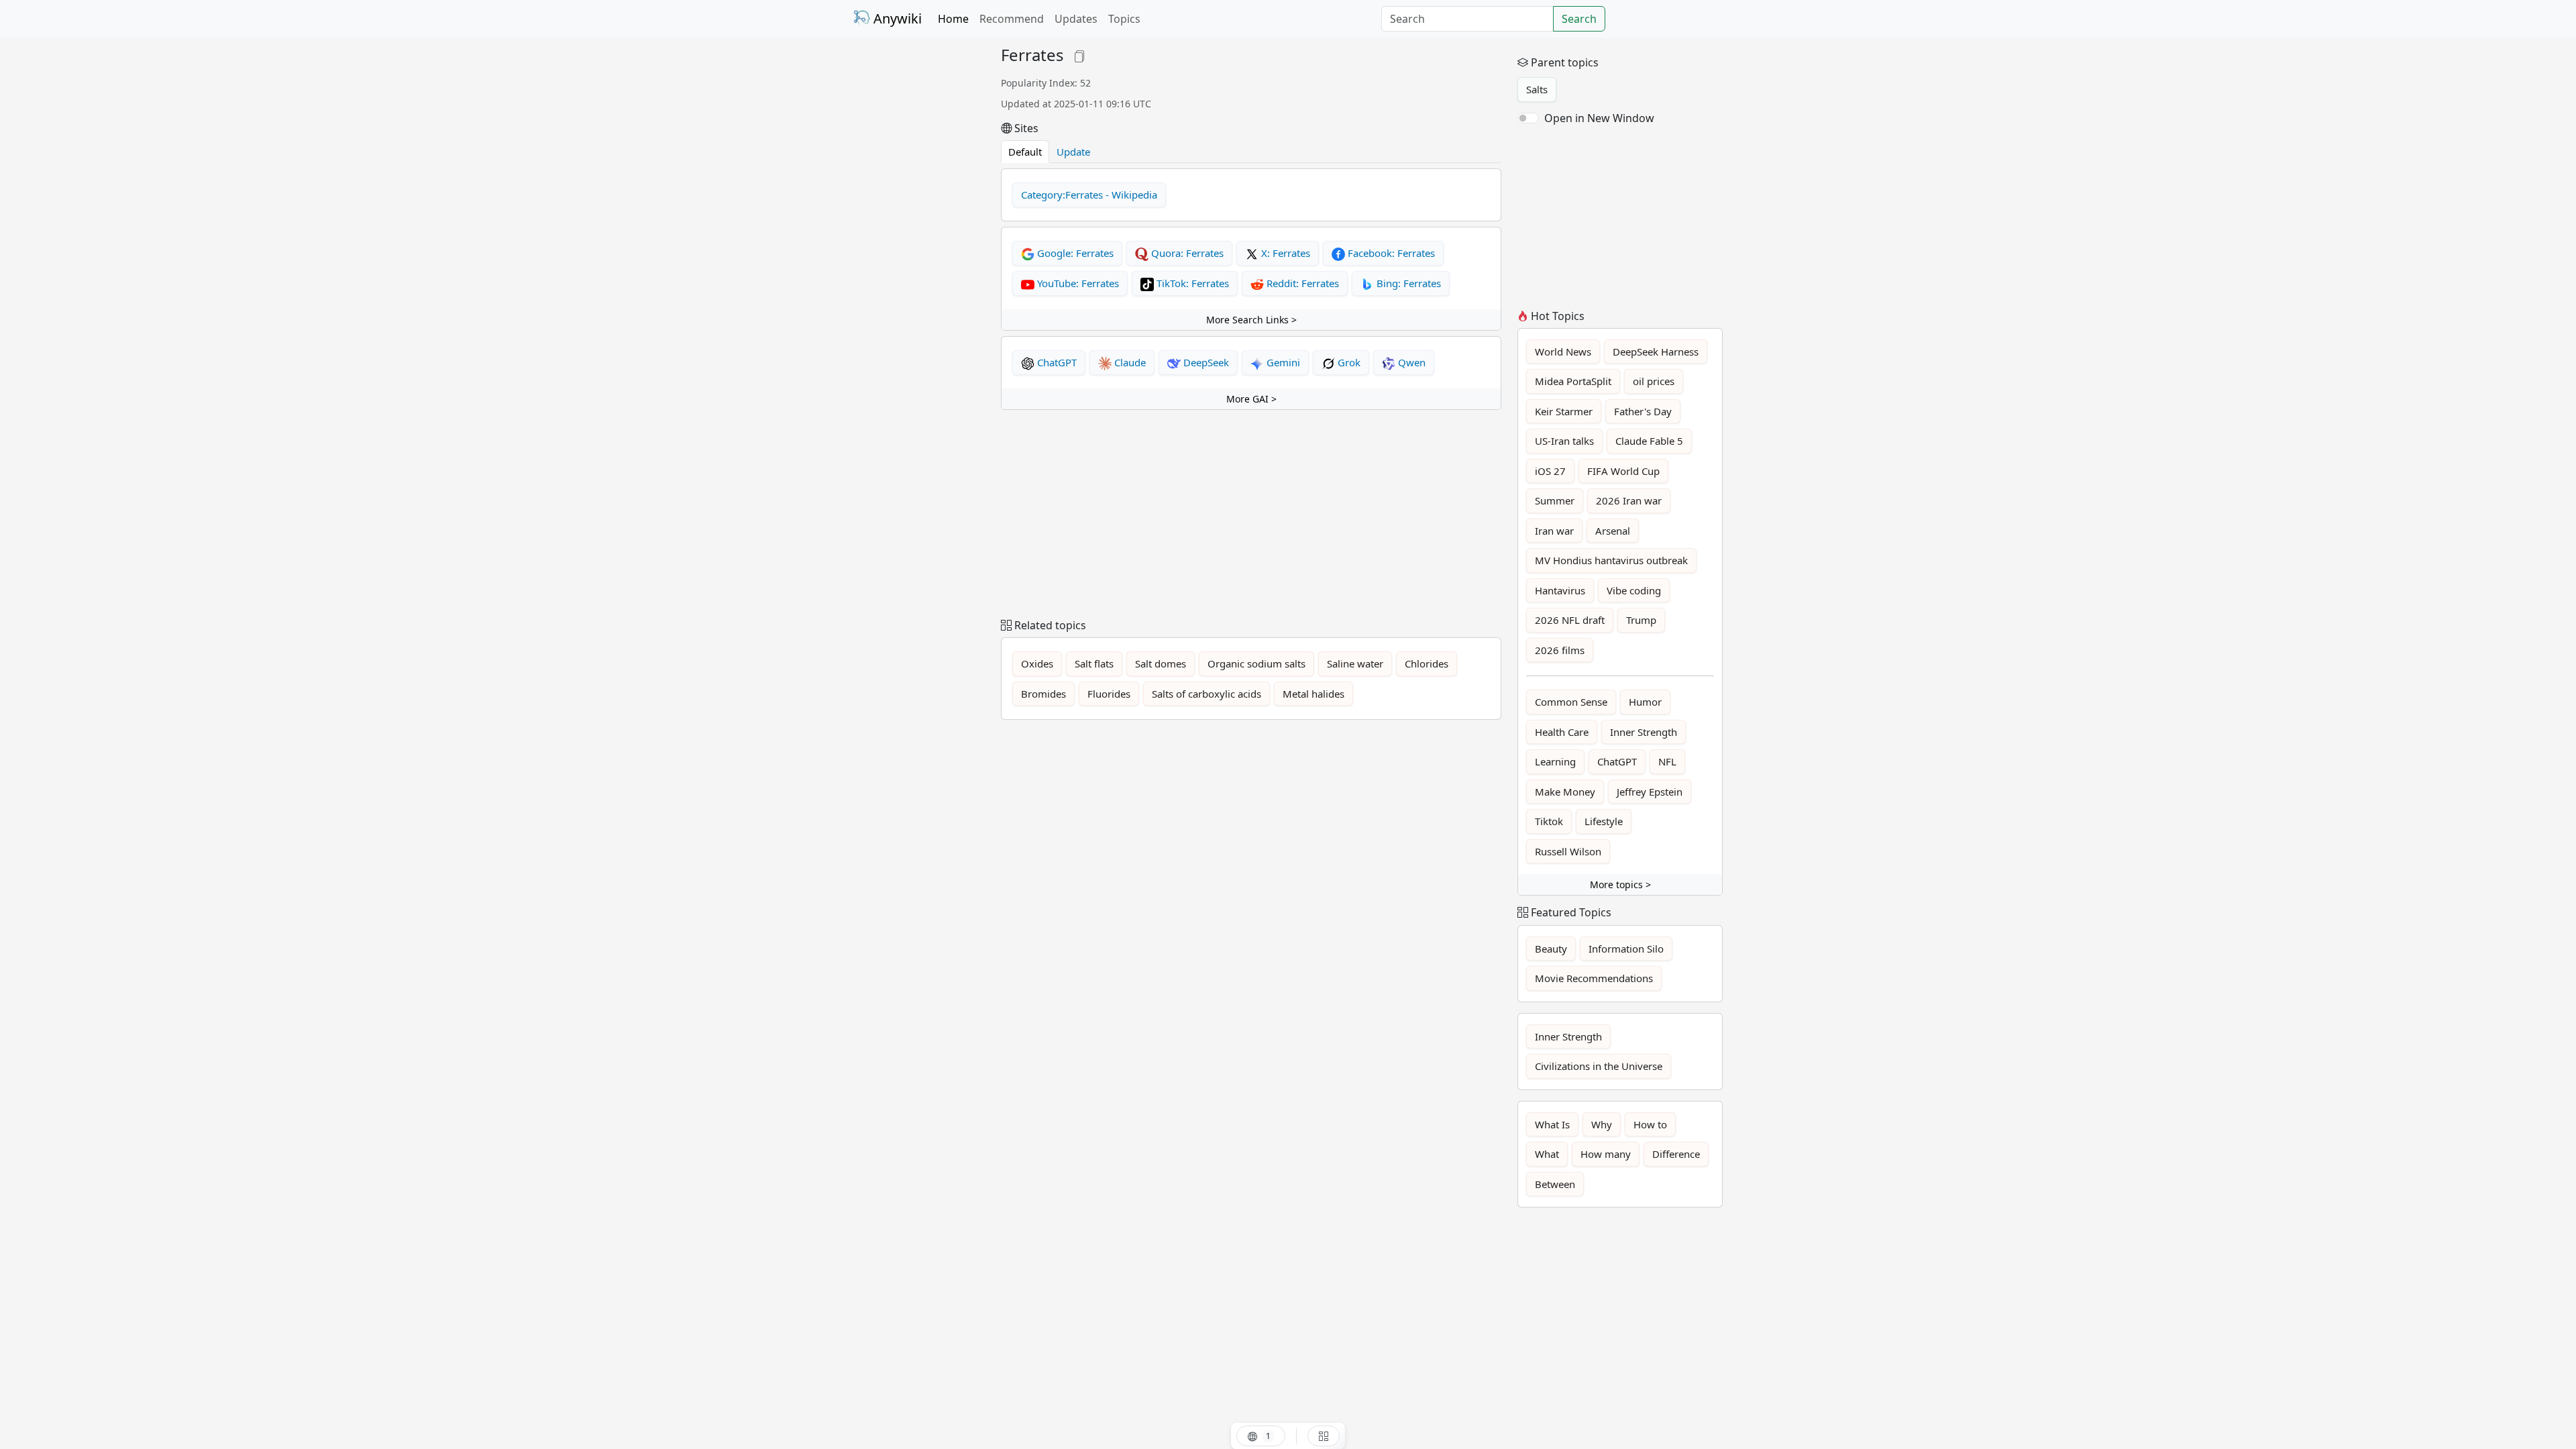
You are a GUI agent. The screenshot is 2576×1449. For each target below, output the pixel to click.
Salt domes (1161, 663)
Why (1602, 1124)
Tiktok (1549, 821)
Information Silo (1626, 949)
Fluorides (1109, 694)
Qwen (1410, 362)
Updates (1076, 19)
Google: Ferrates (1074, 253)
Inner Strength (1644, 732)
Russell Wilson (1568, 851)
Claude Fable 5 (1649, 441)
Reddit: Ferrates (1301, 283)
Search (1579, 19)
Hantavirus (1560, 590)
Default (1025, 152)
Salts (1537, 89)
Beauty (1551, 949)
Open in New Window (1599, 118)
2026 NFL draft (1570, 620)
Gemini (1282, 362)
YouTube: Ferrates (1077, 283)
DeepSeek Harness (1656, 352)
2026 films (1560, 650)
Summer (1555, 500)
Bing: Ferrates (1407, 283)
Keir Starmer (1564, 411)
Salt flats (1094, 663)
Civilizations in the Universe (1599, 1066)
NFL (1667, 761)
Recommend (1012, 19)
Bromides (1043, 694)
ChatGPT (1056, 362)
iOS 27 (1550, 471)
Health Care (1562, 732)
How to (1650, 1124)
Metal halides (1313, 694)
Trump (1641, 620)
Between (1555, 1184)
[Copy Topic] (1079, 55)
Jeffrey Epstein (1650, 792)
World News (1563, 352)
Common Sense (1571, 702)
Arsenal (1613, 531)
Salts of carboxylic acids (1206, 694)
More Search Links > (1251, 320)
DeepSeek (1205, 362)
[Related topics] (1324, 1436)
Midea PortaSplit (1573, 381)
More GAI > (1251, 399)
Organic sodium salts (1256, 663)
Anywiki (896, 18)
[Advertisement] (919, 247)
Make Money (1565, 792)
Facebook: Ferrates (1390, 253)
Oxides (1037, 663)
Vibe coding (1634, 590)
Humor (1645, 702)
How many (1606, 1154)
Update (1073, 152)
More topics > (1620, 884)
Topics (1124, 19)
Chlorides (1427, 663)
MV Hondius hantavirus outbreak (1611, 560)
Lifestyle (1604, 821)
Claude (1129, 362)
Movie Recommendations (1594, 978)
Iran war (1554, 531)
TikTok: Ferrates (1191, 283)
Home (953, 19)
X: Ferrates (1284, 253)
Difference (1676, 1154)
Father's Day (1643, 411)
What (1547, 1154)
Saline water (1355, 663)
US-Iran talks (1564, 441)
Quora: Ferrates (1186, 253)
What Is (1552, 1124)
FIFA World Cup (1623, 471)
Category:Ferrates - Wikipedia (1089, 195)
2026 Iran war (1629, 500)
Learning (1555, 761)
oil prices (1654, 381)
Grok (1348, 362)
